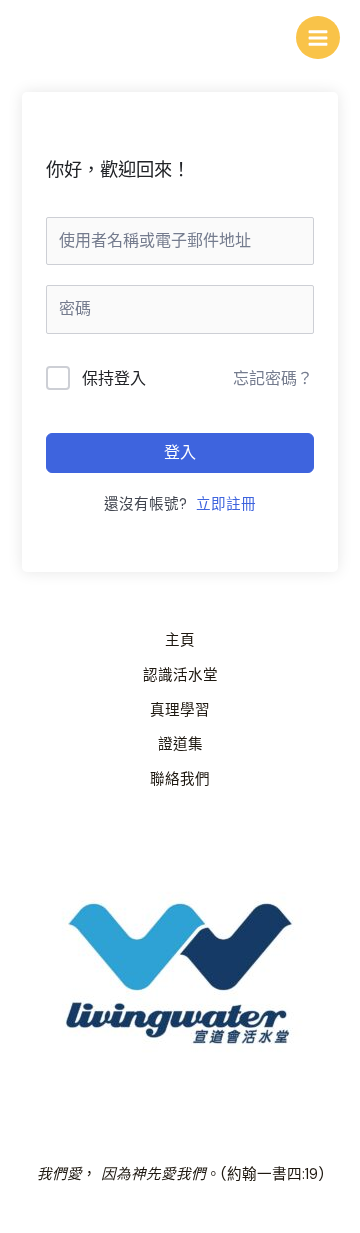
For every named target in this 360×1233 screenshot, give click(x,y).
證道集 (180, 744)
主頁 (180, 640)
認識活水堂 (180, 675)
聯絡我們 (180, 779)
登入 (180, 452)
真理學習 (180, 710)
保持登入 (114, 378)
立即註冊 (226, 504)
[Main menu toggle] (318, 38)
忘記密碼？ (273, 378)
